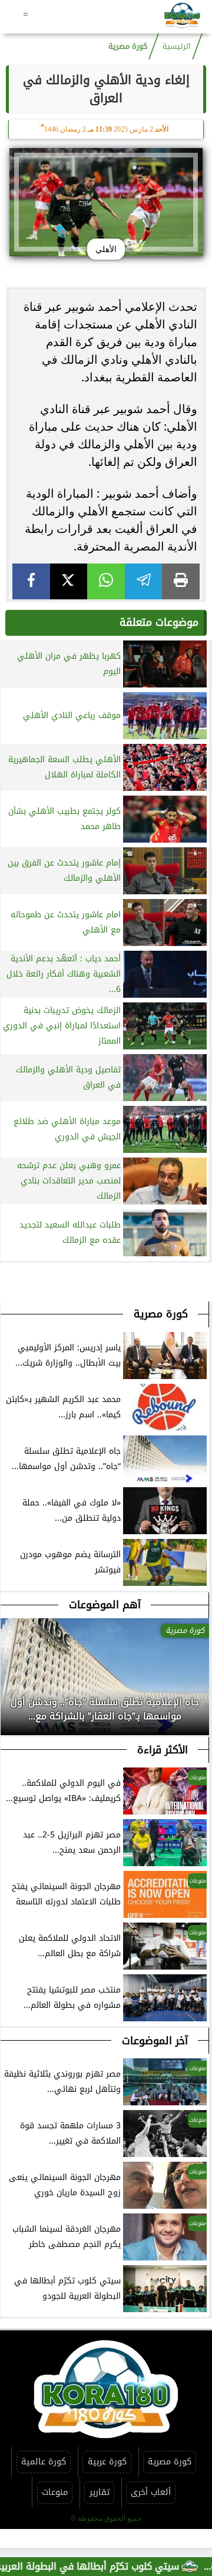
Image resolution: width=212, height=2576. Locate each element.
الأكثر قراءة (163, 1750)
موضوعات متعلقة (159, 622)
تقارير (100, 2492)
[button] (10, 1718)
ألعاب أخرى (151, 2492)
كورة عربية (107, 2462)
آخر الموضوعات (155, 2041)
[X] (69, 581)
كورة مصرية (128, 46)
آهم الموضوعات (105, 1605)
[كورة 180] (182, 17)
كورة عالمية (44, 2462)
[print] (181, 581)
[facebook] (31, 581)
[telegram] (144, 581)
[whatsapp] (106, 581)
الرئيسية (177, 46)
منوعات (55, 2492)
